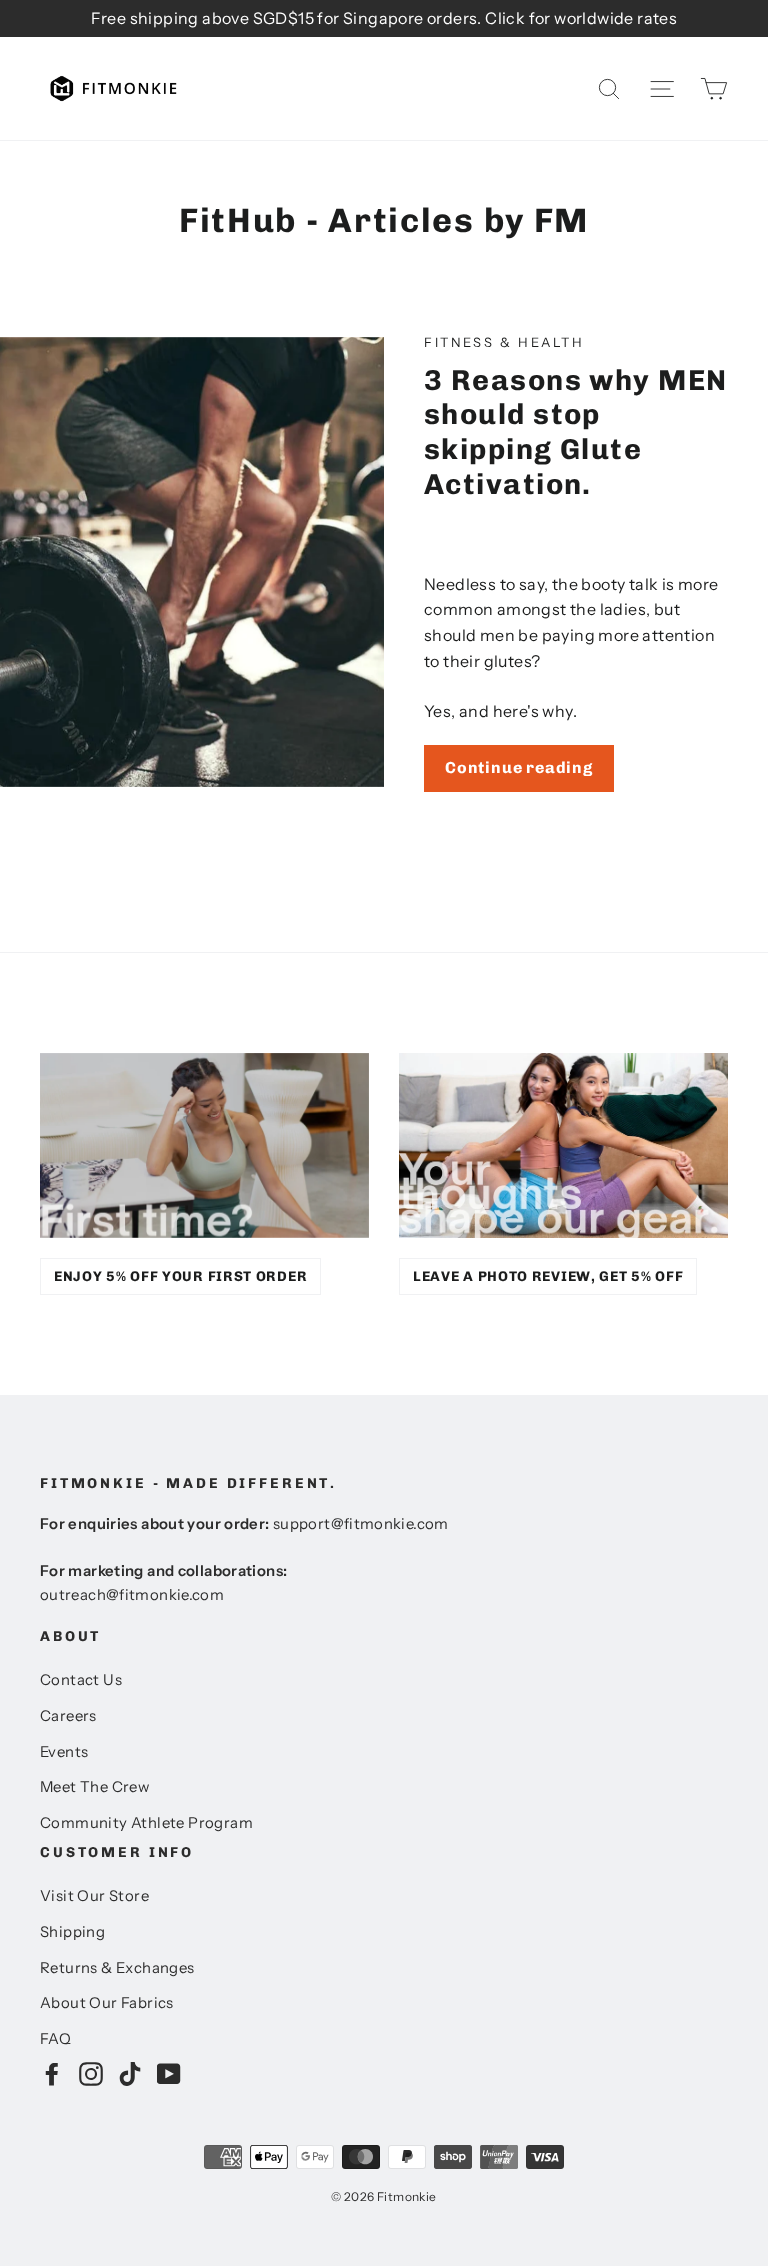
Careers (68, 1716)
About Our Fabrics (107, 2003)
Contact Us (81, 1680)
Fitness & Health (504, 342)
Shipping (72, 1932)
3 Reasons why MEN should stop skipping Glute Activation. (576, 432)
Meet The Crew (94, 1787)
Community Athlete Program (146, 1823)
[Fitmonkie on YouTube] (169, 2073)
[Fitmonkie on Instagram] (91, 2073)
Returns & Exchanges (117, 1968)
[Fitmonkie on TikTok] (130, 2073)
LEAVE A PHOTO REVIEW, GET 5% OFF (548, 1276)
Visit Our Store (94, 1896)
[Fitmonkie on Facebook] (52, 2073)
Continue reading (519, 767)
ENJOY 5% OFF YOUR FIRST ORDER (180, 1276)
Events (64, 1752)
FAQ (55, 2039)
